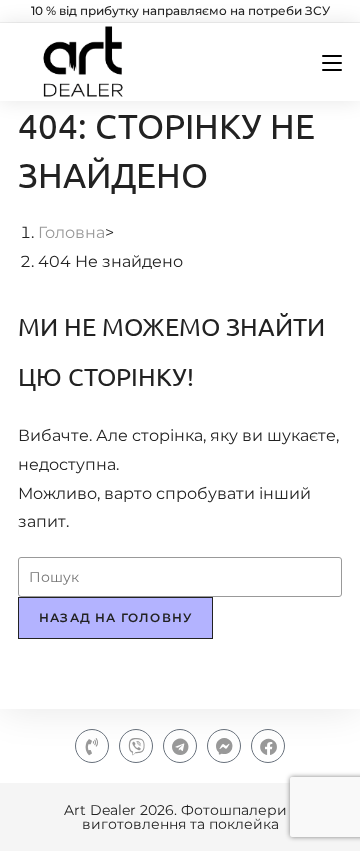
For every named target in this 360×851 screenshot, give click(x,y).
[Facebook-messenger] (224, 746)
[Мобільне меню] (324, 62)
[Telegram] (180, 746)
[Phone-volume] (92, 746)
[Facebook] (268, 746)
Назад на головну (115, 617)
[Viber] (136, 746)
